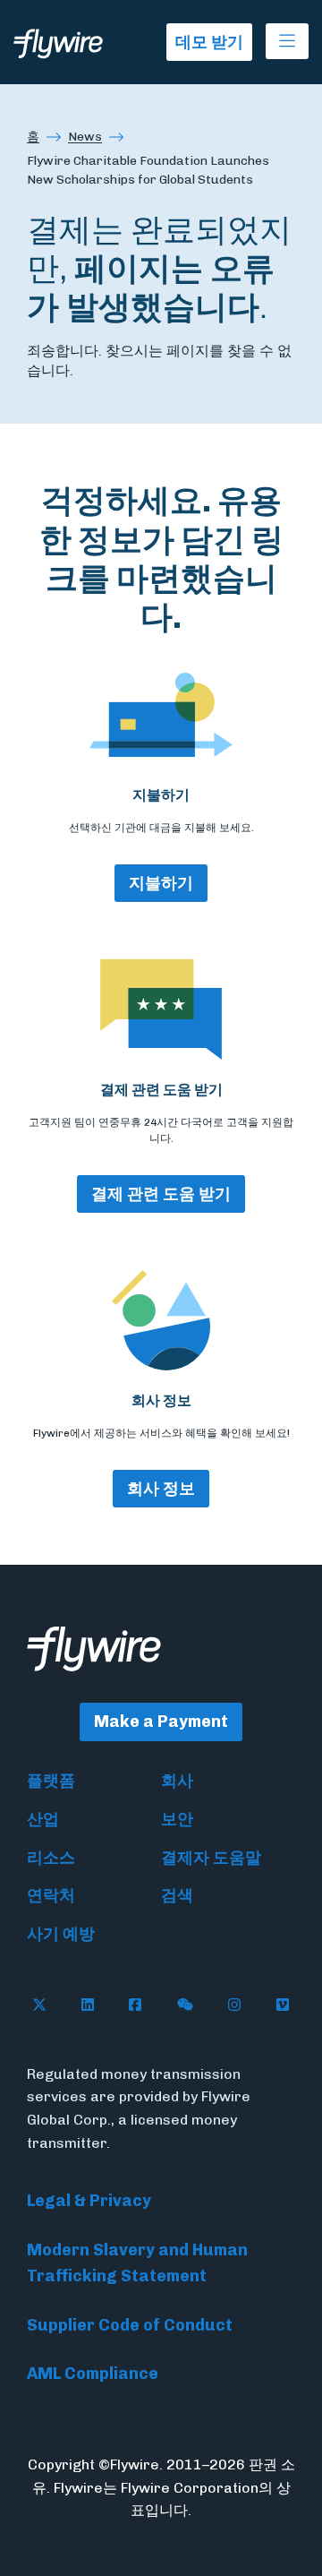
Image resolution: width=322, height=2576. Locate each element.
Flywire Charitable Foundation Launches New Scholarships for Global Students (148, 170)
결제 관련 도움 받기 (161, 1194)
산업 (43, 1819)
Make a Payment (161, 1722)
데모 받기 (209, 42)
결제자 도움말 (211, 1858)
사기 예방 (61, 1934)
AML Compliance (93, 2374)
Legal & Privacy (89, 2201)
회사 (177, 1781)
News (85, 137)
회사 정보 (161, 1489)
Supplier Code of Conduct (130, 2325)
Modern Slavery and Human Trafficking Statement (137, 2263)
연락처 (51, 1895)
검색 (177, 1895)
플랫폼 (51, 1781)
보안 (177, 1819)
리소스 (51, 1858)
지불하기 (161, 883)
